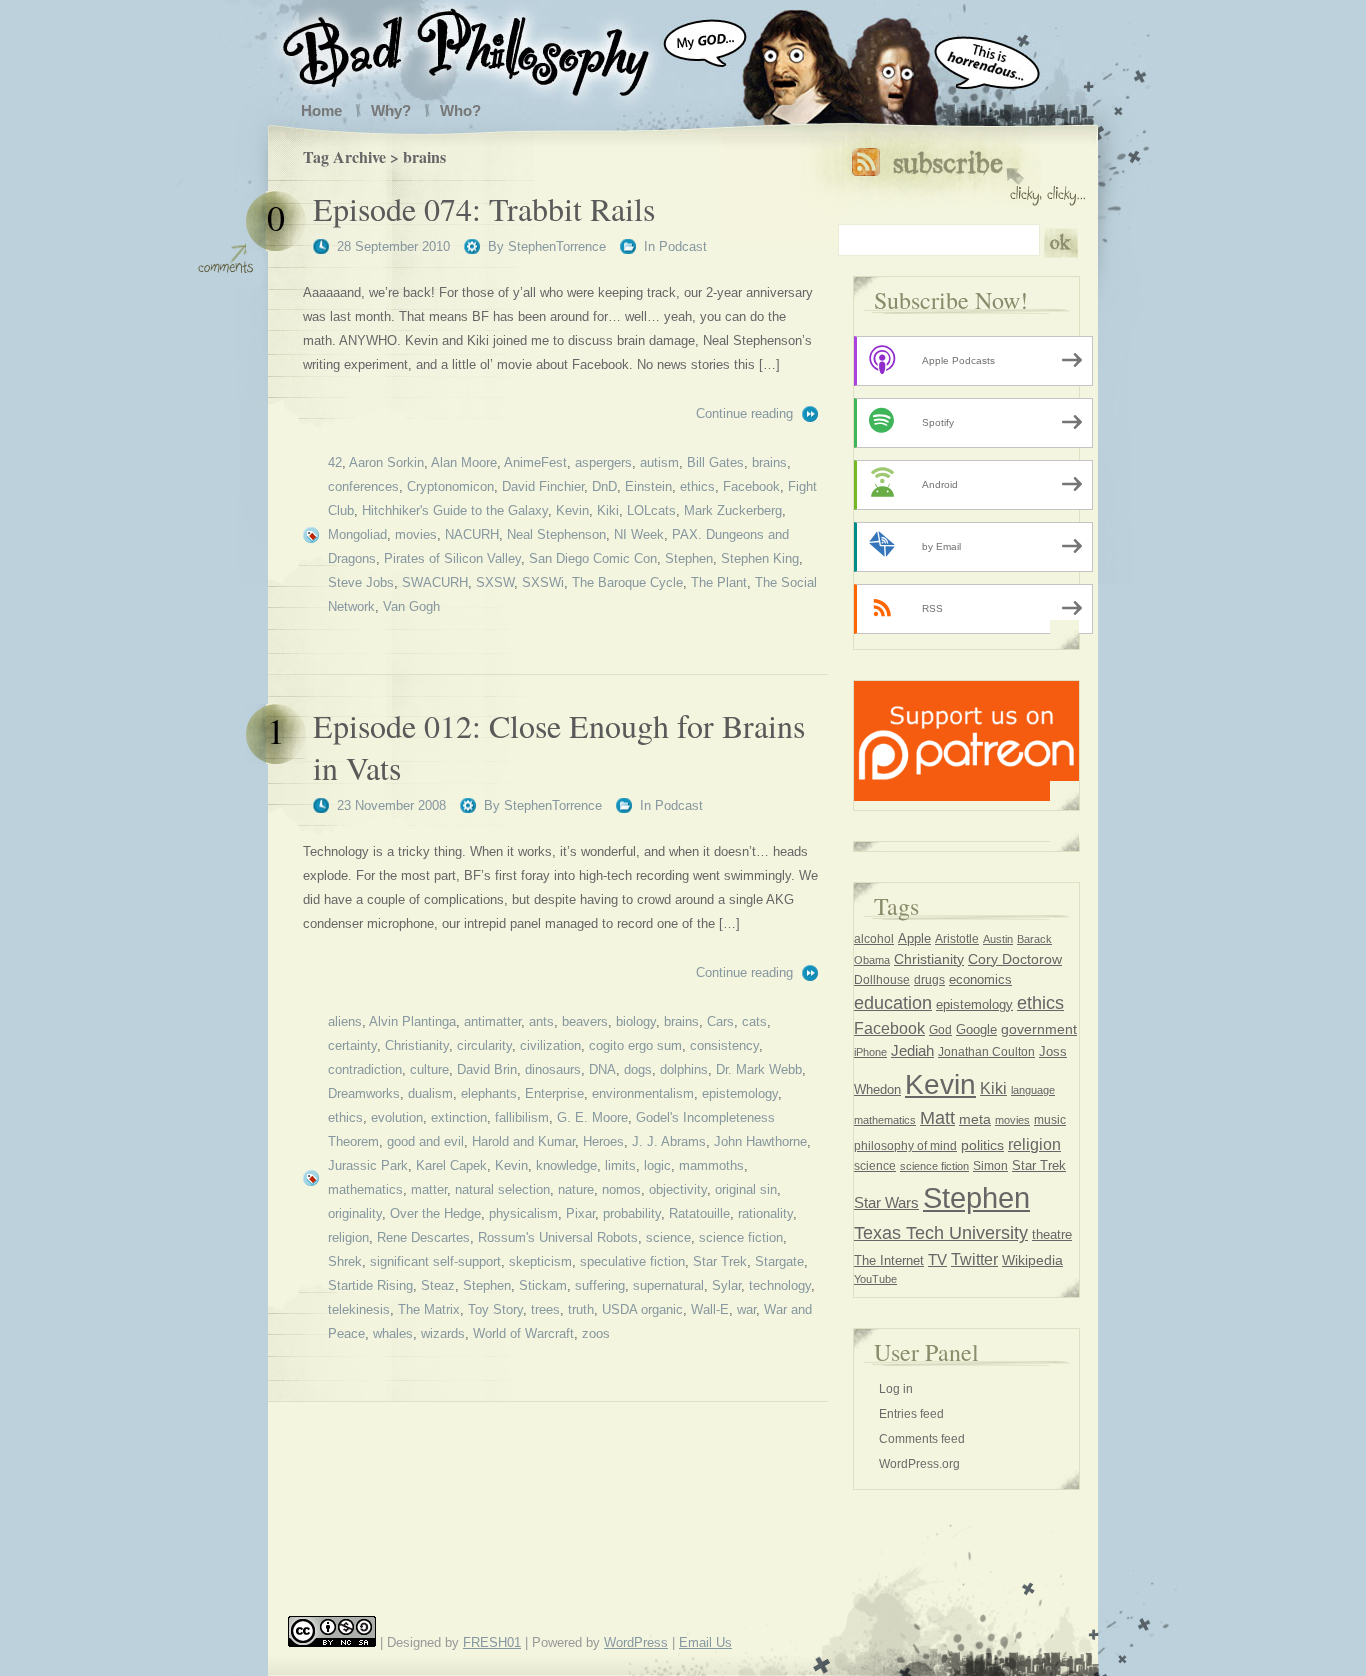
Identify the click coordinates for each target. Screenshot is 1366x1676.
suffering (600, 1285)
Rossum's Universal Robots (558, 1237)
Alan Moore (464, 462)
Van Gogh (411, 606)
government (1039, 1029)
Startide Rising (370, 1285)
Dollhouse (882, 980)
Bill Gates (715, 462)
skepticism (540, 1261)
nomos (621, 1189)
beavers (585, 1021)
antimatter (492, 1021)
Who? (460, 110)
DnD (604, 486)
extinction (459, 1117)
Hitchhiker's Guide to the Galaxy (455, 510)
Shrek (345, 1261)
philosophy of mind (905, 1146)
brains (769, 462)
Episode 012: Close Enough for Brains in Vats (559, 746)
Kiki (608, 510)
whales (393, 1333)
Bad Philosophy (486, 48)
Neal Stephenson (556, 534)
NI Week (639, 534)
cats (754, 1021)
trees (545, 1309)
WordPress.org (919, 1464)
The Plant (719, 582)
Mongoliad (357, 534)
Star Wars (886, 1203)
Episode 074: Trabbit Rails (484, 208)
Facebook (751, 486)
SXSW (495, 582)
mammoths (711, 1165)
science (668, 1237)
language (1033, 1090)
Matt (937, 1118)
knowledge (566, 1165)
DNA (602, 1069)
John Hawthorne (760, 1141)
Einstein (648, 486)
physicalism (523, 1213)
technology (780, 1285)
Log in (896, 1389)
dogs (638, 1069)
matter (429, 1189)
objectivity (678, 1189)
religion (348, 1237)
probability (632, 1213)
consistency (724, 1045)
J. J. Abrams (669, 1141)
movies (416, 534)
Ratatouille (699, 1213)
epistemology (740, 1093)
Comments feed (922, 1439)
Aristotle (957, 939)
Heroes (603, 1141)
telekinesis (359, 1309)
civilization (550, 1045)
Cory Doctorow (1015, 959)
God (940, 1030)
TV (937, 1259)
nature (576, 1189)
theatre (1052, 1234)
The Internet (889, 1260)
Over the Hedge (435, 1213)
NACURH (472, 534)
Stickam (543, 1285)
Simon (990, 1166)
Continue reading (744, 413)
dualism (430, 1093)
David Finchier (543, 486)
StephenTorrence (557, 246)
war (746, 1309)
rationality (765, 1213)
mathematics (365, 1189)
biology (636, 1021)
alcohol (874, 939)
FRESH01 (492, 1642)
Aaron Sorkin (386, 462)
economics (980, 979)
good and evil (425, 1141)
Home (321, 110)
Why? (391, 110)
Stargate (779, 1261)
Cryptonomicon (450, 486)
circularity (484, 1045)
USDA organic (642, 1309)
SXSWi (543, 582)
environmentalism (643, 1093)
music (1050, 1120)
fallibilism (522, 1117)
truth (581, 1309)
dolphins (684, 1069)
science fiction (741, 1237)
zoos (596, 1333)
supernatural (668, 1285)
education (893, 1003)
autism (659, 462)
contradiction (365, 1069)
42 (335, 462)
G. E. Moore (592, 1117)
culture (429, 1069)
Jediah (912, 1051)
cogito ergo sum (635, 1045)
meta (975, 1119)
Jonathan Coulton (986, 1052)
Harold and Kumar (523, 1141)
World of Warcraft (523, 1333)
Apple (914, 938)
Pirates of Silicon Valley (452, 558)
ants (541, 1021)
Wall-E (710, 1309)
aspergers (603, 462)
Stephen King (760, 558)
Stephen (689, 558)
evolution (397, 1117)
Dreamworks (364, 1093)
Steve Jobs (361, 582)
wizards (443, 1333)
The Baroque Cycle (627, 582)
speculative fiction (632, 1261)
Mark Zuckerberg (733, 510)
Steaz (438, 1285)
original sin (746, 1189)
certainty (352, 1045)
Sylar (726, 1285)
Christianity (417, 1045)
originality (355, 1213)
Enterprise (554, 1093)
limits (620, 1165)
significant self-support (435, 1261)
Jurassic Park (368, 1165)
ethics (697, 486)
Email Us (705, 1642)
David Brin (487, 1069)
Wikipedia (1032, 1260)
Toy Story (495, 1309)
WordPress (636, 1642)
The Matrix (429, 1309)
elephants (489, 1093)
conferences (363, 486)
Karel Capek (451, 1165)
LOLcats (651, 510)
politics (982, 1145)
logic (657, 1165)
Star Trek (720, 1261)
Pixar (580, 1213)
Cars (720, 1021)
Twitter (974, 1259)
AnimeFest (535, 462)
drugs (929, 980)
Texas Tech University (941, 1233)
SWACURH (435, 582)
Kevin (572, 510)
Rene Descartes (423, 1237)
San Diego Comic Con (593, 558)
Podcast (683, 246)
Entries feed (911, 1414)
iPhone (870, 1052)
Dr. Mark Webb (759, 1069)
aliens (345, 1021)
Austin (998, 939)
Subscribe (968, 172)
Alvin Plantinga (412, 1021)
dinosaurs (553, 1069)
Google (976, 1030)
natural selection (502, 1189)
